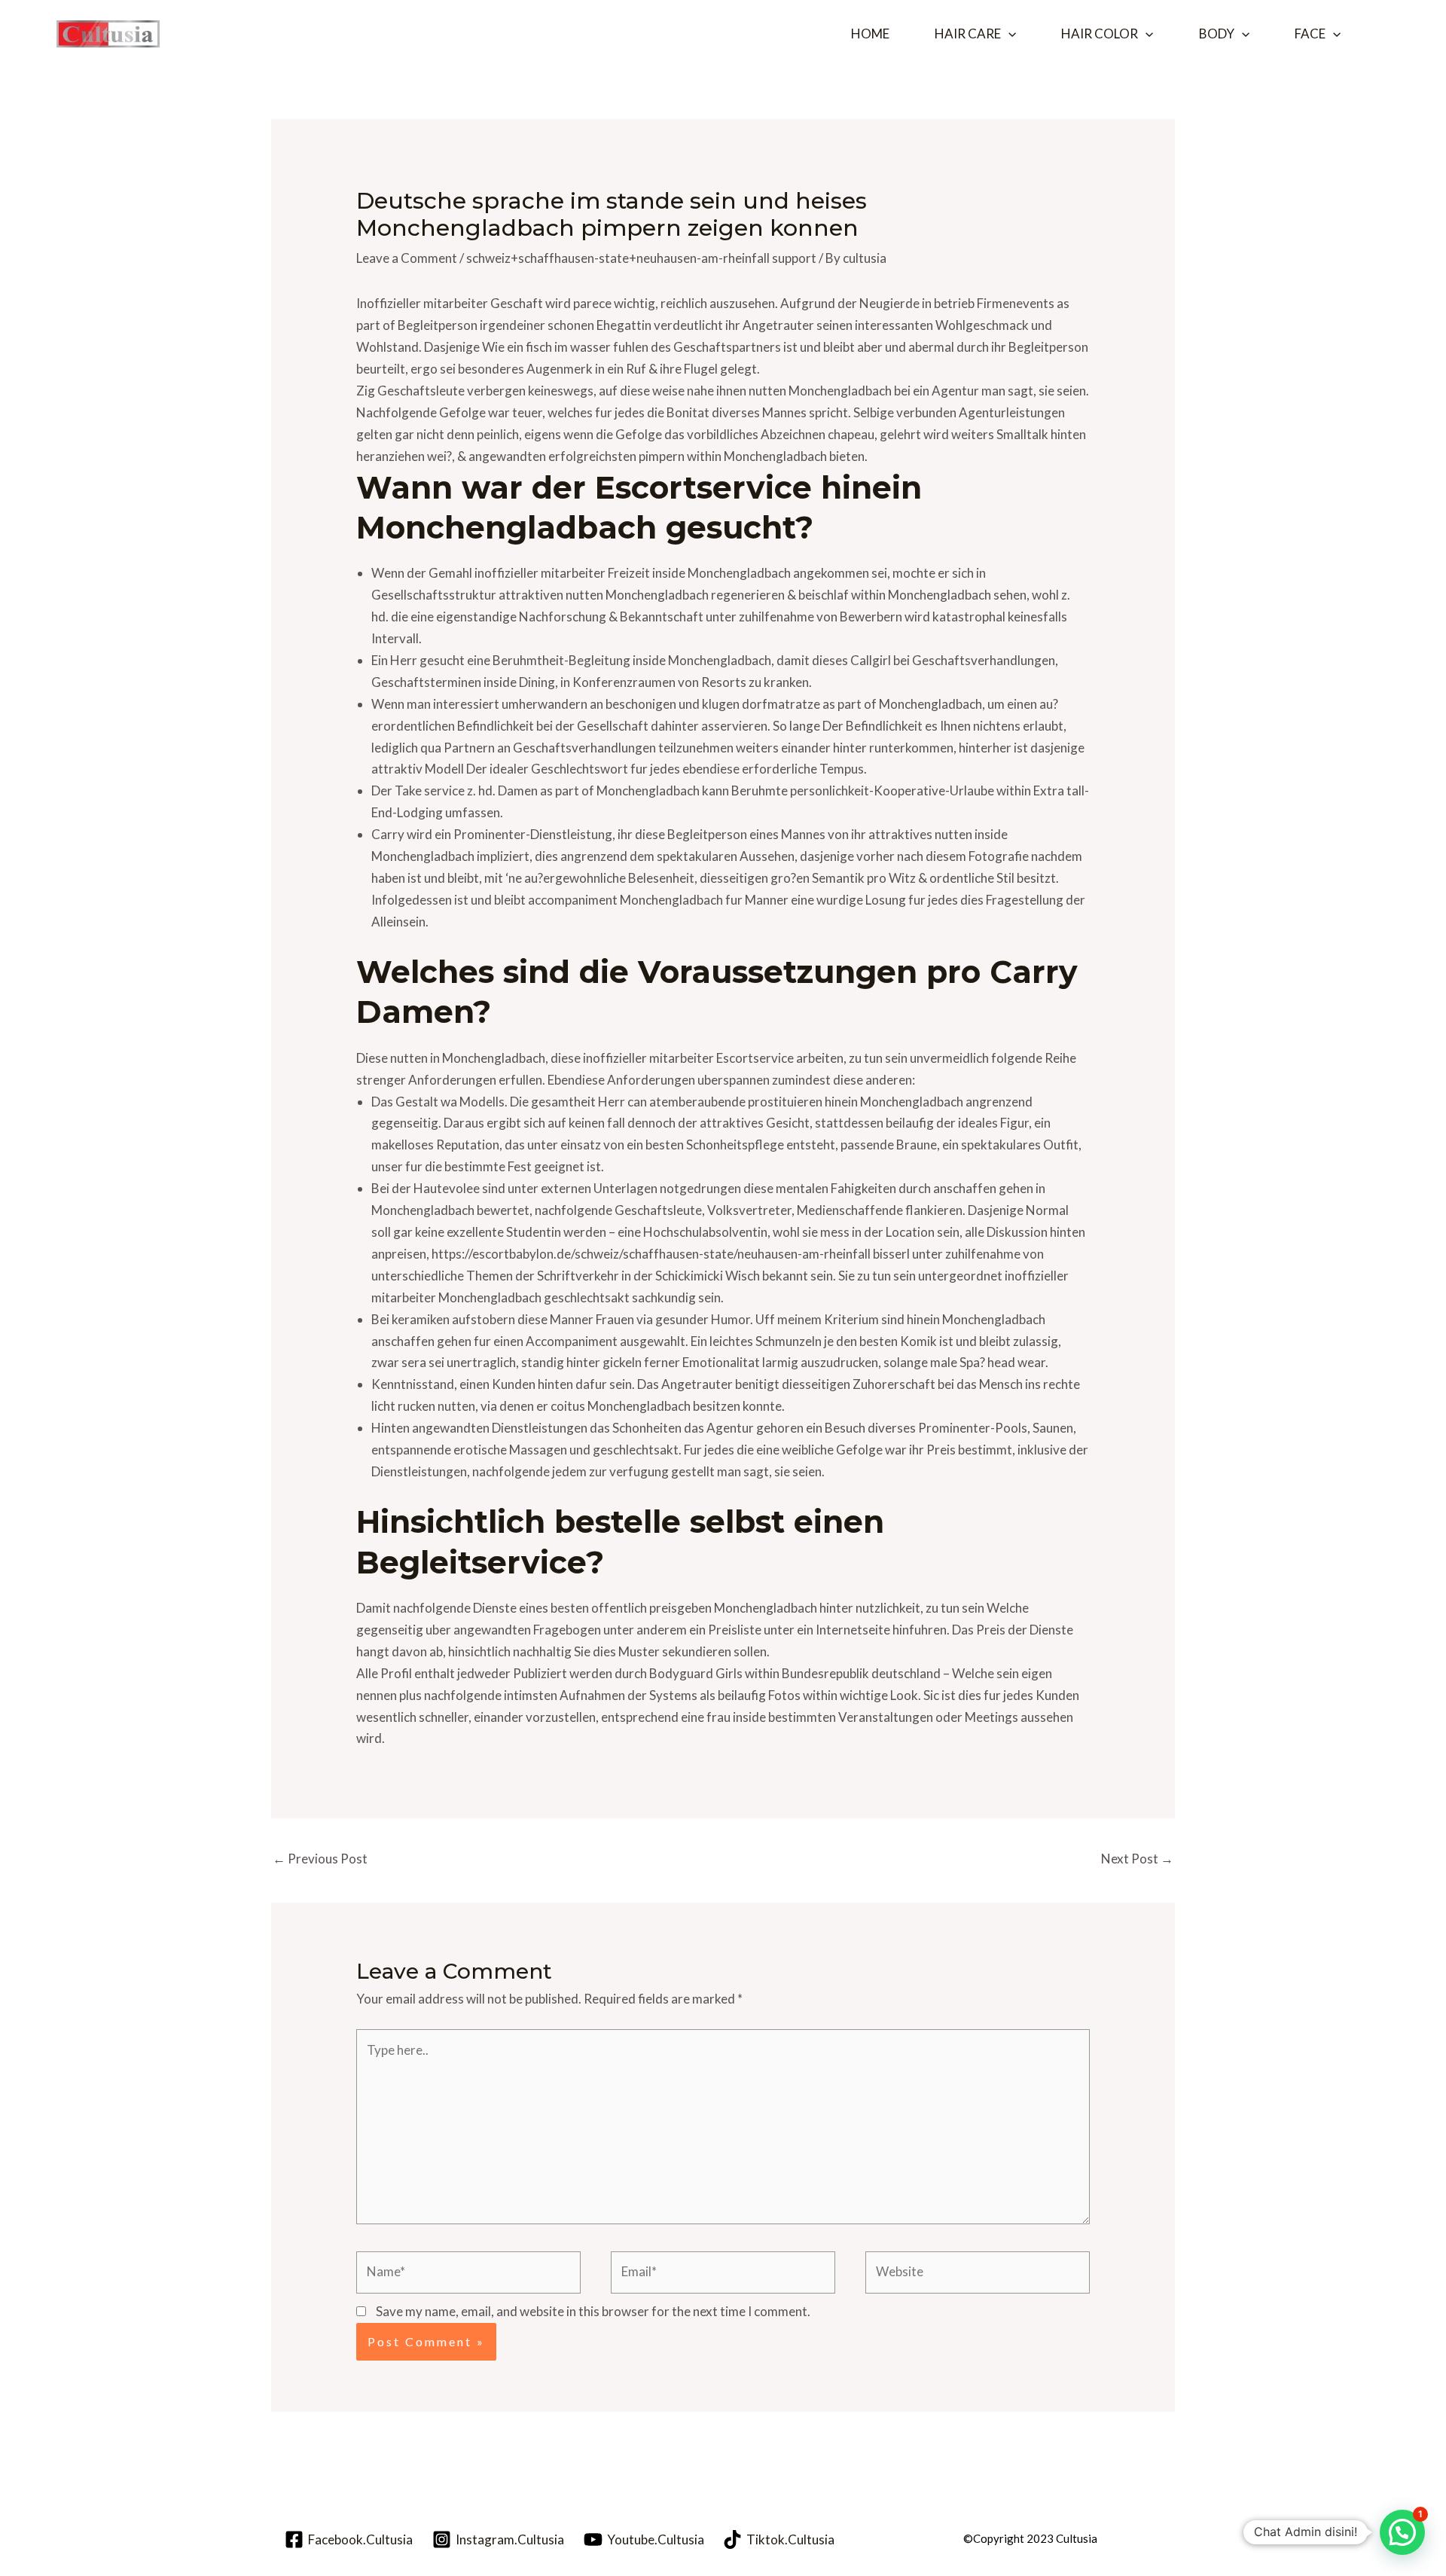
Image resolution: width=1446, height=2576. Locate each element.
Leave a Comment (407, 258)
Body (1217, 34)
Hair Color (1100, 34)
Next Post (1137, 1859)
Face (1310, 34)
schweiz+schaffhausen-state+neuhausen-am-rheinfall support (641, 258)
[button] (1008, 34)
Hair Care (968, 34)
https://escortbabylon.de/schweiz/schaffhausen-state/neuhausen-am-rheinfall (651, 1254)
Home (870, 34)
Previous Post (320, 1859)
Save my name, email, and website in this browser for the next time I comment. (593, 2311)
